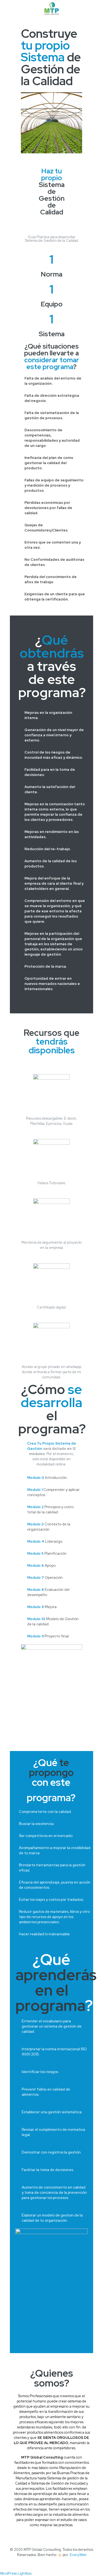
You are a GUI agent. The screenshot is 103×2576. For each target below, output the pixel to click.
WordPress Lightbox (16, 2573)
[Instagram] (63, 2563)
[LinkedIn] (55, 2563)
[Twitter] (48, 2563)
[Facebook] (41, 2563)
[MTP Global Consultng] (51, 8)
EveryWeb (78, 2555)
